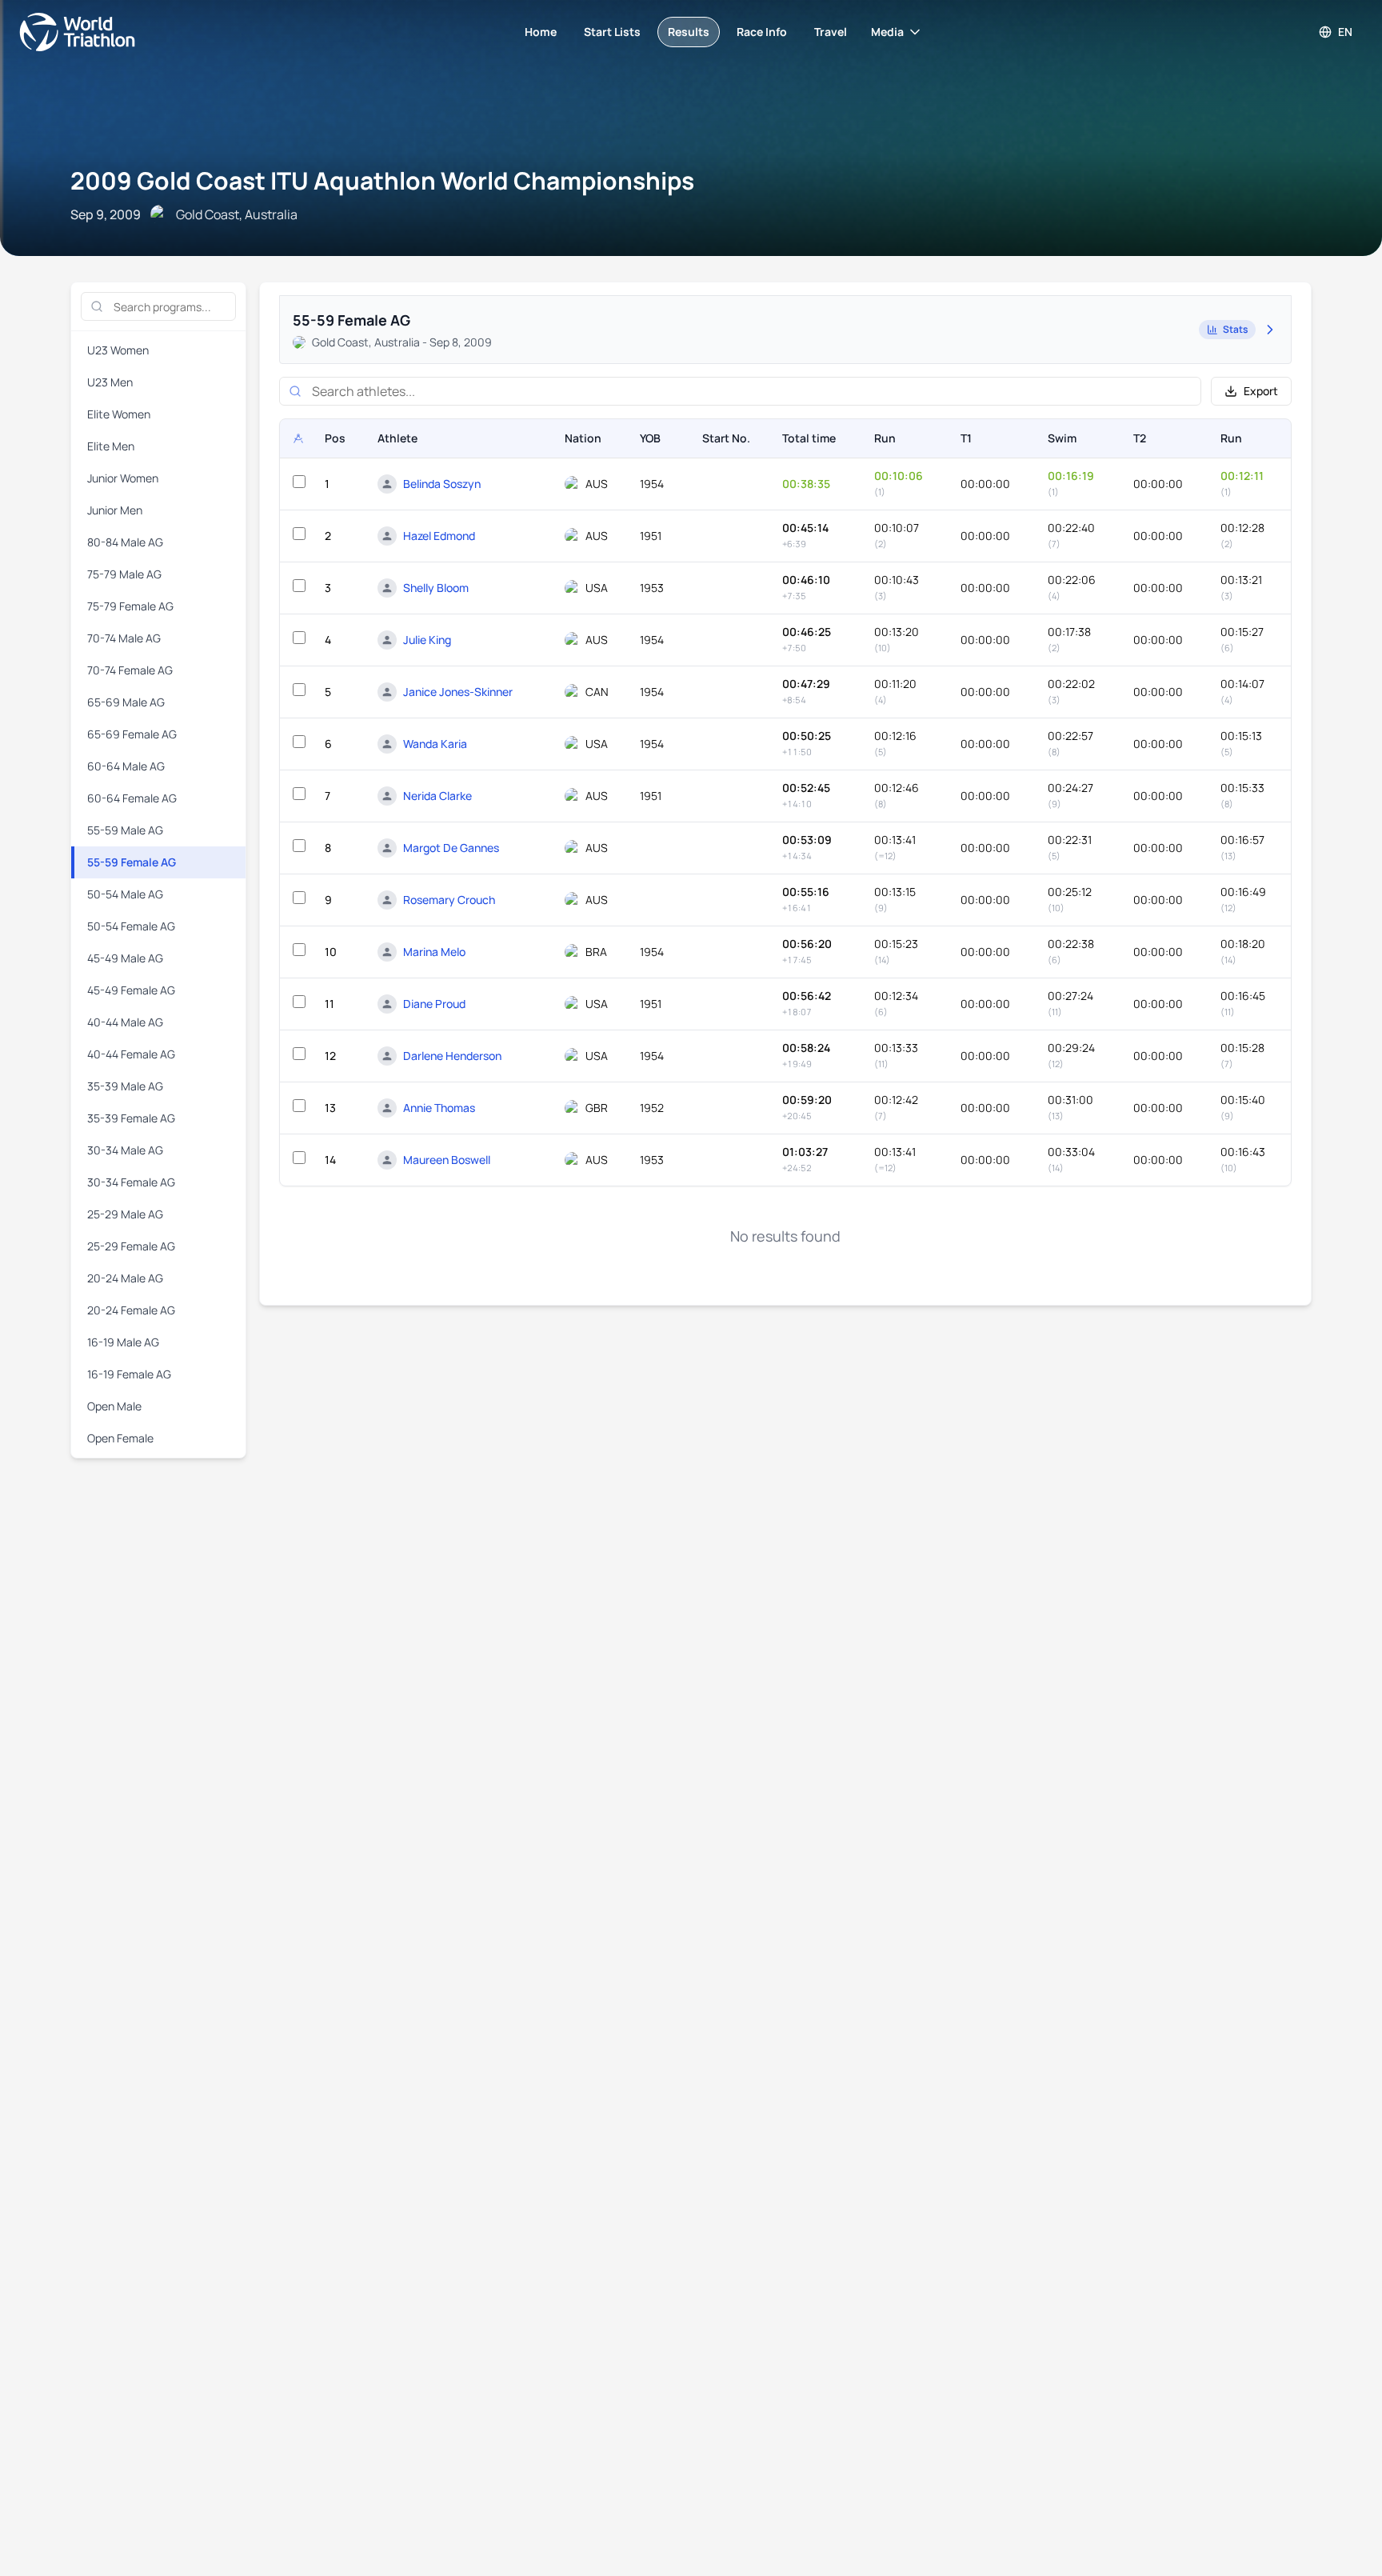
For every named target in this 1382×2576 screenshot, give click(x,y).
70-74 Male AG (124, 638)
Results (689, 32)
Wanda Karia (435, 744)
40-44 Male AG (125, 1022)
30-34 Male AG (125, 1150)
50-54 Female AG (131, 926)
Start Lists (612, 32)
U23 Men (110, 382)
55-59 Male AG (125, 830)
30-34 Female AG (131, 1182)
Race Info (762, 32)
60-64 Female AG (132, 798)
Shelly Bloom (436, 588)
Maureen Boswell (447, 1160)
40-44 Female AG (131, 1054)
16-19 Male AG (123, 1342)
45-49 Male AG (125, 958)
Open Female (120, 1438)
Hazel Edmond (439, 536)
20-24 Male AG (125, 1278)
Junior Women (123, 478)
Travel (831, 32)
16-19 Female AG (129, 1374)
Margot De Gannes (451, 848)
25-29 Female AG (131, 1246)
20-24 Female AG (131, 1310)
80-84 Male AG (125, 542)
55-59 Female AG (132, 862)
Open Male (114, 1406)
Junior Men (115, 510)
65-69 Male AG (126, 702)
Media (887, 32)
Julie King (427, 640)
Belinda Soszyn (442, 484)
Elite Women (119, 414)
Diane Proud (434, 1004)
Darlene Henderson (452, 1056)
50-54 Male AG (125, 894)
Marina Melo (434, 952)
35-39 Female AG (131, 1118)
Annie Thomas (439, 1108)
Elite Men (111, 446)
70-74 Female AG (130, 670)
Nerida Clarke (437, 796)
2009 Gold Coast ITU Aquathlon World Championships (382, 180)
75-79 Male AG (124, 574)
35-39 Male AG (125, 1086)
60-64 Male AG (126, 766)
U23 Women (118, 350)
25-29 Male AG (125, 1214)
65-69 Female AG (132, 734)
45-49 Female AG (131, 990)
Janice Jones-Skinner (458, 692)
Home (541, 32)
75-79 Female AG (130, 606)
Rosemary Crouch (449, 900)
